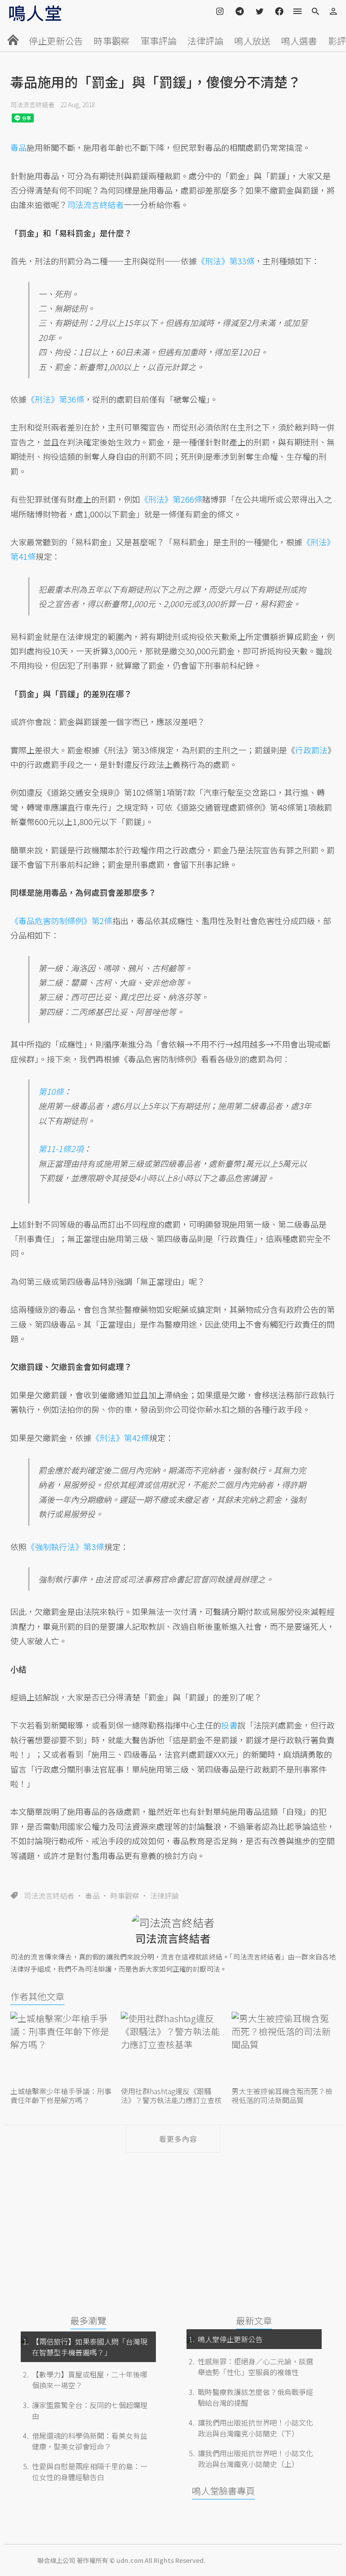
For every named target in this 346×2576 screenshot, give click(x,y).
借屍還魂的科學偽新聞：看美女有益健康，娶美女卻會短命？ (90, 2441)
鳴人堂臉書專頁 (223, 2491)
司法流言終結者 (32, 104)
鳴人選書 (299, 41)
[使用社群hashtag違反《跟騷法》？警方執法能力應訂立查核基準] (173, 2048)
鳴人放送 (252, 41)
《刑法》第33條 (226, 261)
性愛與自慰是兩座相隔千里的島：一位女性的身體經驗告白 (90, 2472)
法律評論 (205, 41)
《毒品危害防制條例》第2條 (61, 921)
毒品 (92, 1896)
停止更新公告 (56, 41)
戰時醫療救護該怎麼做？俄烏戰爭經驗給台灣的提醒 (255, 2397)
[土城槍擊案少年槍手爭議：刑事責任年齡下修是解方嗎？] (62, 2048)
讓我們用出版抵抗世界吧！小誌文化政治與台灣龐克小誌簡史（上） (255, 2458)
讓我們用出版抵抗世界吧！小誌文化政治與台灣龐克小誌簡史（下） (255, 2428)
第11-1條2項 (61, 1148)
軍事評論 (159, 41)
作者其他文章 (37, 1996)
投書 (229, 1725)
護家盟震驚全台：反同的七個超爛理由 (90, 2410)
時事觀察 (112, 41)
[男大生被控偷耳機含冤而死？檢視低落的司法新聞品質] (284, 2048)
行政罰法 (311, 750)
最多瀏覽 (88, 2320)
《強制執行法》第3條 (65, 1547)
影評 (337, 41)
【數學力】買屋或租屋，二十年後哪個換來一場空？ (90, 2380)
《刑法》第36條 (55, 399)
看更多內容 (178, 2139)
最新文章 (254, 2320)
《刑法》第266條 (171, 499)
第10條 (51, 1091)
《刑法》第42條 (120, 1438)
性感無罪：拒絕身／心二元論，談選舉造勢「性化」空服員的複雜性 (255, 2367)
